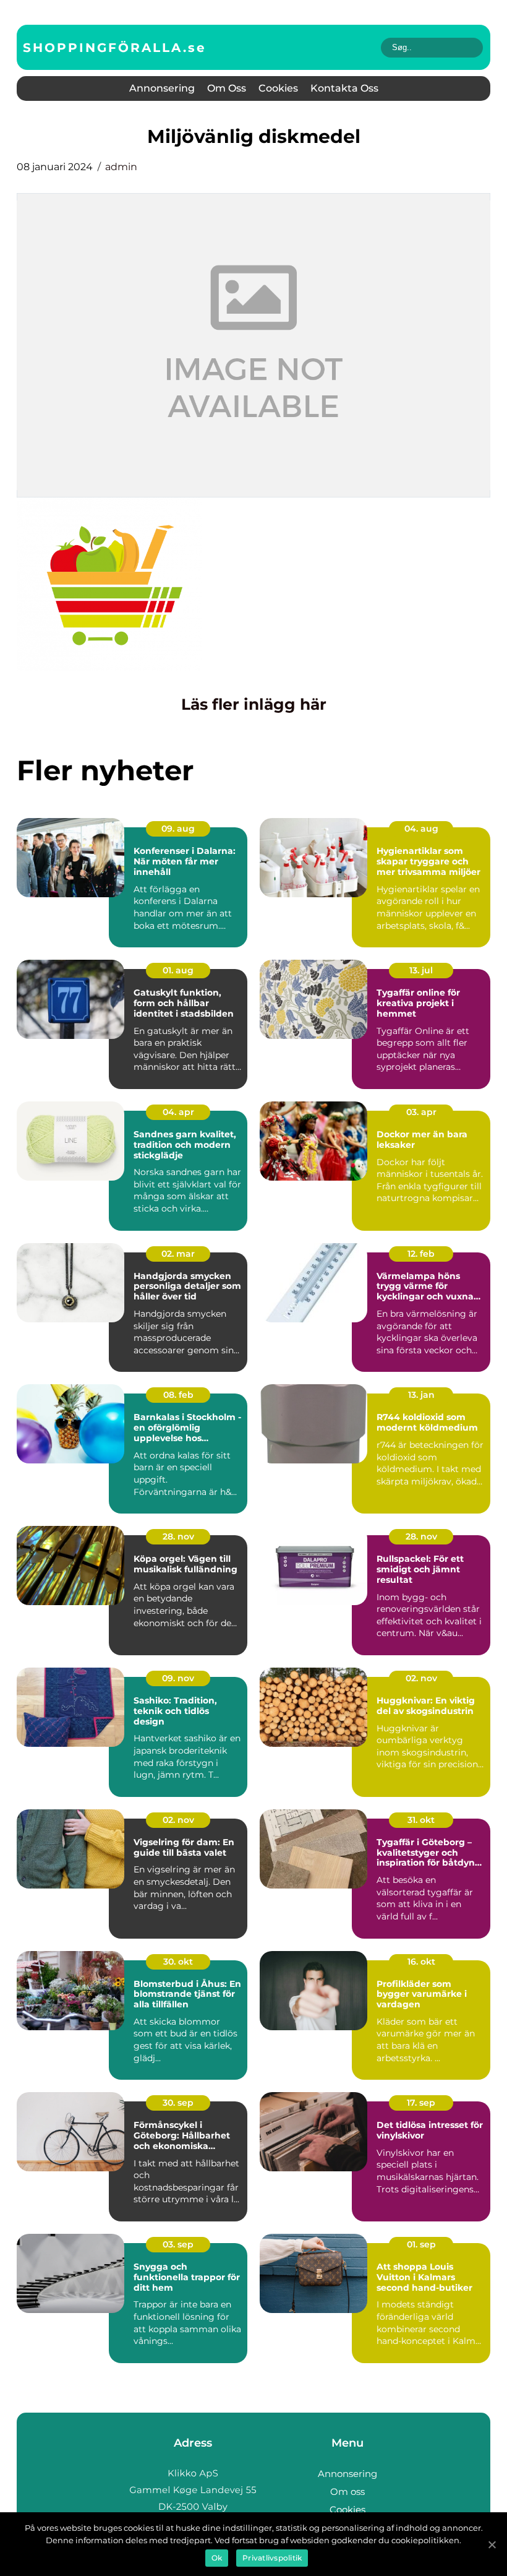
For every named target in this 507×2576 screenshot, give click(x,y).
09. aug (178, 829)
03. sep (178, 2244)
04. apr (178, 1112)
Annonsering (162, 88)
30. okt (178, 1962)
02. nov (421, 1678)
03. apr (421, 1112)
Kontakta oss (344, 88)
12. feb (421, 1254)
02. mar (178, 1254)
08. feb (178, 1395)
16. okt (421, 1962)
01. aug (178, 970)
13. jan (421, 1395)
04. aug (421, 829)
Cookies (278, 88)
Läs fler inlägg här (254, 704)
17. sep (421, 2103)
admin (121, 167)
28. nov (178, 1536)
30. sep (178, 2103)
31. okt (421, 1820)
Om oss (227, 88)
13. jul (421, 970)
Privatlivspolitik (272, 2558)
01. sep (421, 2244)
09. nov (178, 1678)
